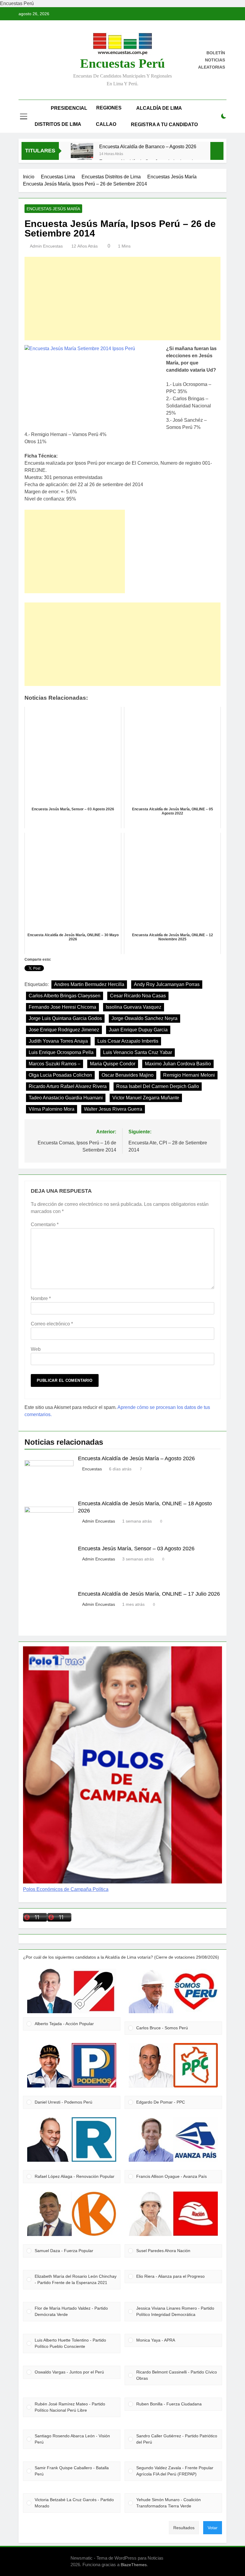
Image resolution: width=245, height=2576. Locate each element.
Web (36, 1349)
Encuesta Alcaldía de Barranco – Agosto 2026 (148, 146)
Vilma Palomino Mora (52, 1109)
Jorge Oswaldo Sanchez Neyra (144, 1018)
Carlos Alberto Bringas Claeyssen (65, 996)
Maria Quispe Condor (113, 1064)
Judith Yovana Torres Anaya (58, 1041)
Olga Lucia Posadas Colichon (60, 1075)
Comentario (45, 1224)
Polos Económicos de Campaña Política (66, 1889)
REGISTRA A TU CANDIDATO (164, 125)
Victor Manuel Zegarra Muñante (146, 1098)
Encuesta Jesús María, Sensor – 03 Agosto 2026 (136, 1549)
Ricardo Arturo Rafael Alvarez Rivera (68, 1086)
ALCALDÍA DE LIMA (159, 108)
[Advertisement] (122, 299)
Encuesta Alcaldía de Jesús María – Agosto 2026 (136, 1458)
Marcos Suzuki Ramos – (55, 1064)
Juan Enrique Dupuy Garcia (138, 1030)
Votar (213, 2528)
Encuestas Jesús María (53, 209)
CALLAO (106, 124)
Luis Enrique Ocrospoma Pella (61, 1052)
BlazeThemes (134, 2565)
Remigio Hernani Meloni (189, 1075)
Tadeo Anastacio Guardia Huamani (66, 1098)
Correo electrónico (52, 1324)
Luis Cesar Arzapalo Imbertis (128, 1041)
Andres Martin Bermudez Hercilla (89, 984)
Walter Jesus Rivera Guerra (113, 1109)
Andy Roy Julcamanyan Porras (167, 984)
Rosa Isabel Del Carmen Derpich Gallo (158, 1086)
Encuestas (92, 1469)
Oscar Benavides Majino (128, 1075)
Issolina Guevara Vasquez (134, 1007)
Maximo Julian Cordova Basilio (178, 1064)
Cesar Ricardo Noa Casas (138, 996)
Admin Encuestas (46, 246)
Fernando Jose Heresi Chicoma (62, 1007)
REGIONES (109, 108)
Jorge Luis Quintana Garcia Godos (65, 1018)
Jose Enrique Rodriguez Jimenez (64, 1030)
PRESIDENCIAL (69, 108)
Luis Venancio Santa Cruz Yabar (138, 1052)
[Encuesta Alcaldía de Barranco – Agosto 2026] (82, 154)
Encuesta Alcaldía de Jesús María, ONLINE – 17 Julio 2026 (149, 1594)
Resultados (184, 2528)
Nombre (41, 1298)
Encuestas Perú (122, 63)
